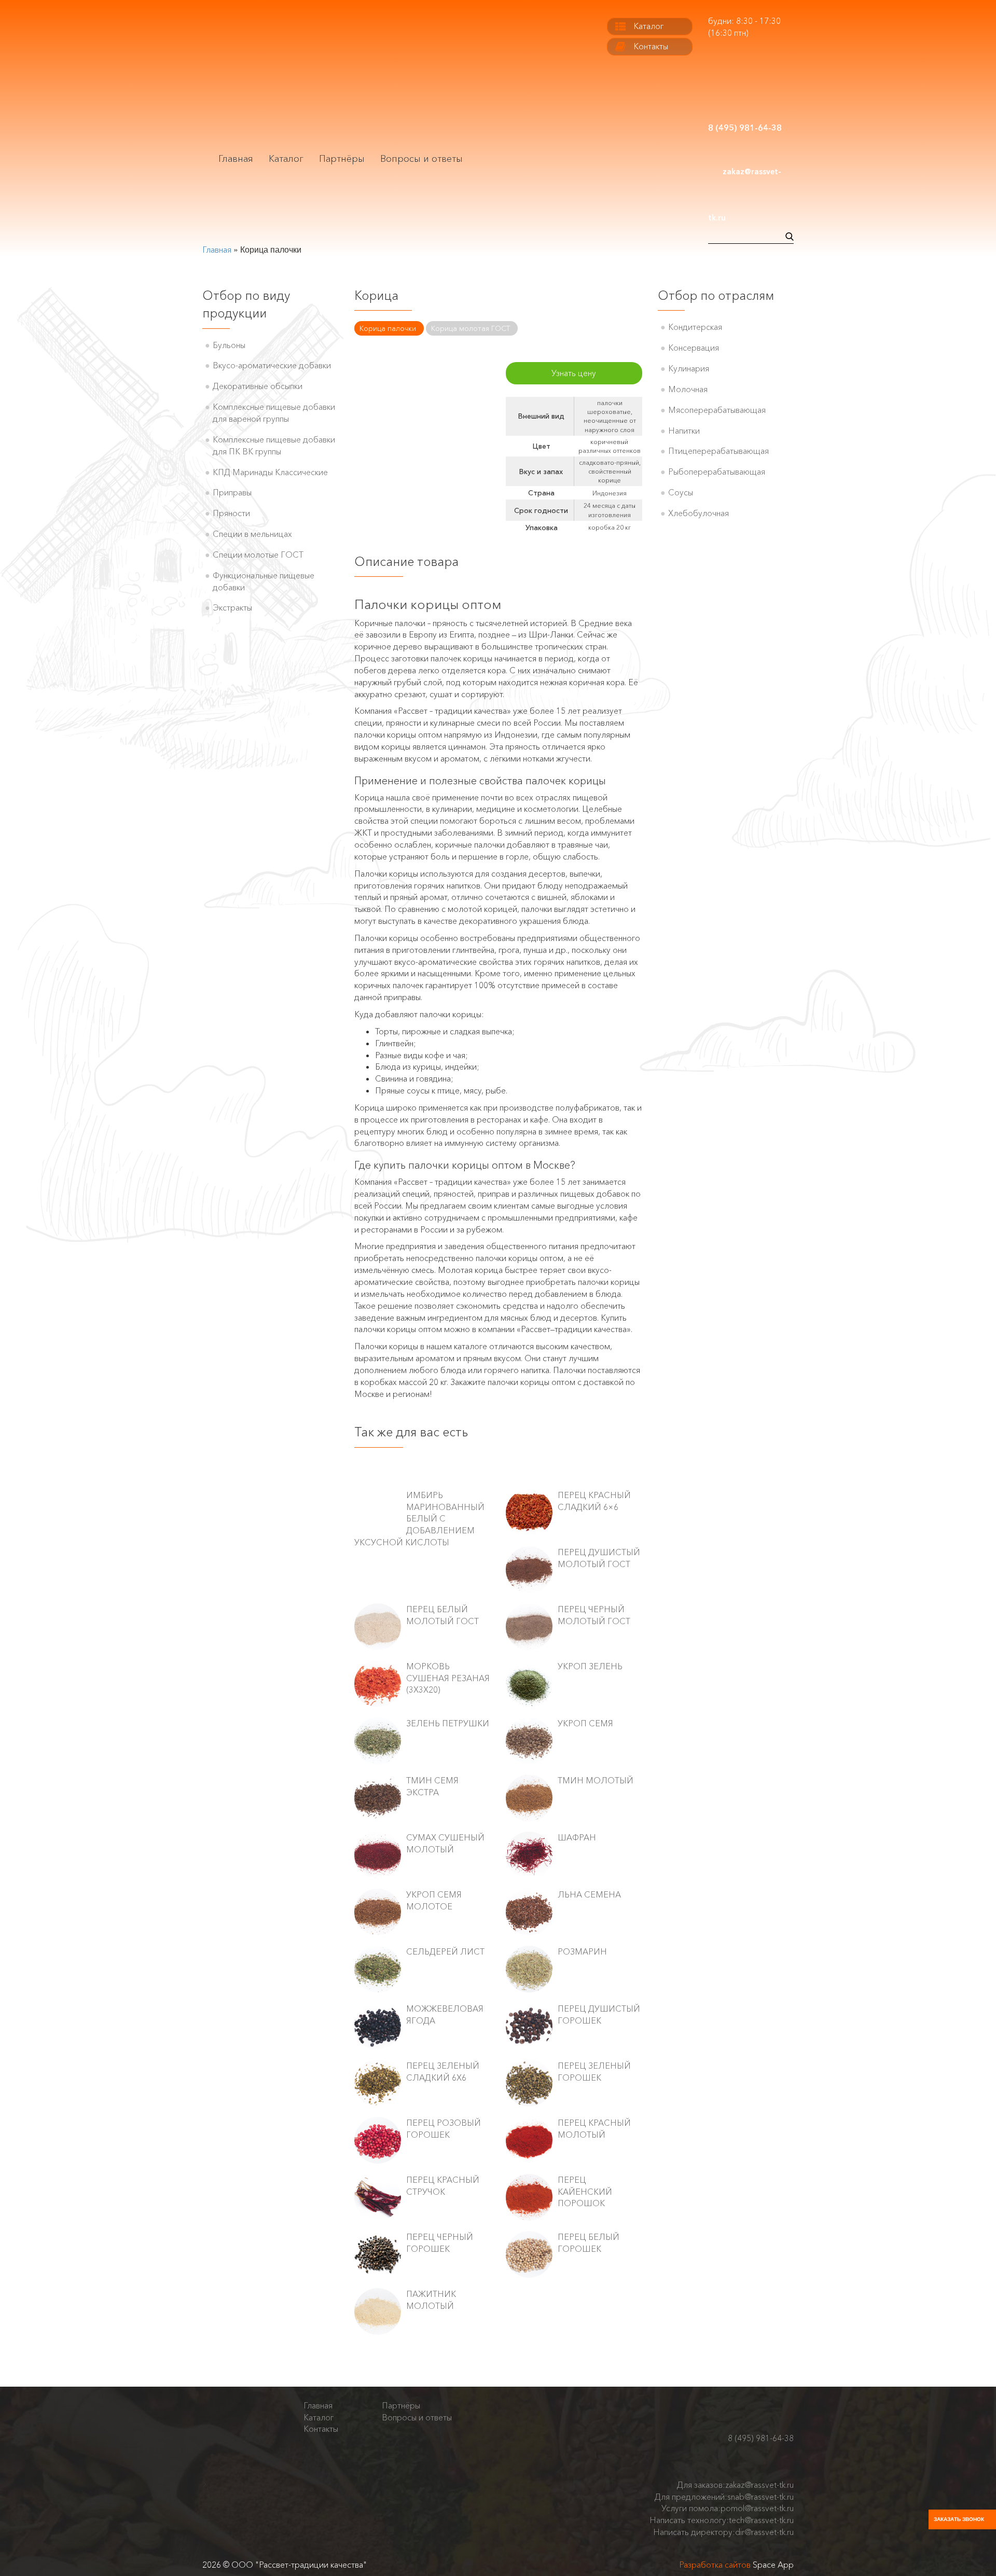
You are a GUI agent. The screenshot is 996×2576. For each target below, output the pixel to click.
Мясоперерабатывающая (717, 410)
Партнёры (342, 159)
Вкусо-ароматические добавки (272, 365)
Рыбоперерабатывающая (717, 472)
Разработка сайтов (715, 2565)
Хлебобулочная (698, 513)
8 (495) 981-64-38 (761, 2438)
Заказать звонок (959, 2519)
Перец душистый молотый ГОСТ (599, 1558)
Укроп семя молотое (434, 1900)
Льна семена (589, 1894)
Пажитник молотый (431, 2300)
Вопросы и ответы (421, 159)
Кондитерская (695, 327)
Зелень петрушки (448, 1723)
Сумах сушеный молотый (445, 1843)
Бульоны (229, 345)
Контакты (651, 46)
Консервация (694, 348)
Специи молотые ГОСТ (258, 555)
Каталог (286, 159)
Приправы (232, 492)
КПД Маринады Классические (270, 472)
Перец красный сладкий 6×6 (594, 1501)
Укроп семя (585, 1723)
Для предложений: (724, 2497)
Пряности (231, 513)
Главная (236, 159)
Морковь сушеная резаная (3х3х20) (448, 1678)
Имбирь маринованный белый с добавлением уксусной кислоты (419, 1519)
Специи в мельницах (252, 534)
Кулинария (689, 368)
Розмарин (582, 1951)
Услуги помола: (728, 2508)
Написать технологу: (722, 2520)
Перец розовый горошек (444, 2129)
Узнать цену (574, 373)
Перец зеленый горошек (594, 2072)
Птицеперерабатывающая (718, 451)
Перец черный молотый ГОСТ (594, 1615)
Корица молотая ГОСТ (471, 328)
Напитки (684, 431)
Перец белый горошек (589, 2243)
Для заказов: (735, 2485)
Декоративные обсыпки (258, 386)
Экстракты (232, 607)
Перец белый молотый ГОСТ (442, 1615)
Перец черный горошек (440, 2243)
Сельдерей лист (445, 1951)
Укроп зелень (590, 1666)
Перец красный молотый (594, 2129)
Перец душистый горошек (599, 2014)
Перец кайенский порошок (585, 2192)
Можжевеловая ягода (445, 2014)
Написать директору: (723, 2532)
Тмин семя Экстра (432, 1786)
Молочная (688, 389)
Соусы (681, 492)
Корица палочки (388, 328)
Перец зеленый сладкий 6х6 (443, 2072)
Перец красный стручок (443, 2186)
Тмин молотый (596, 1780)
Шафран (577, 1837)
